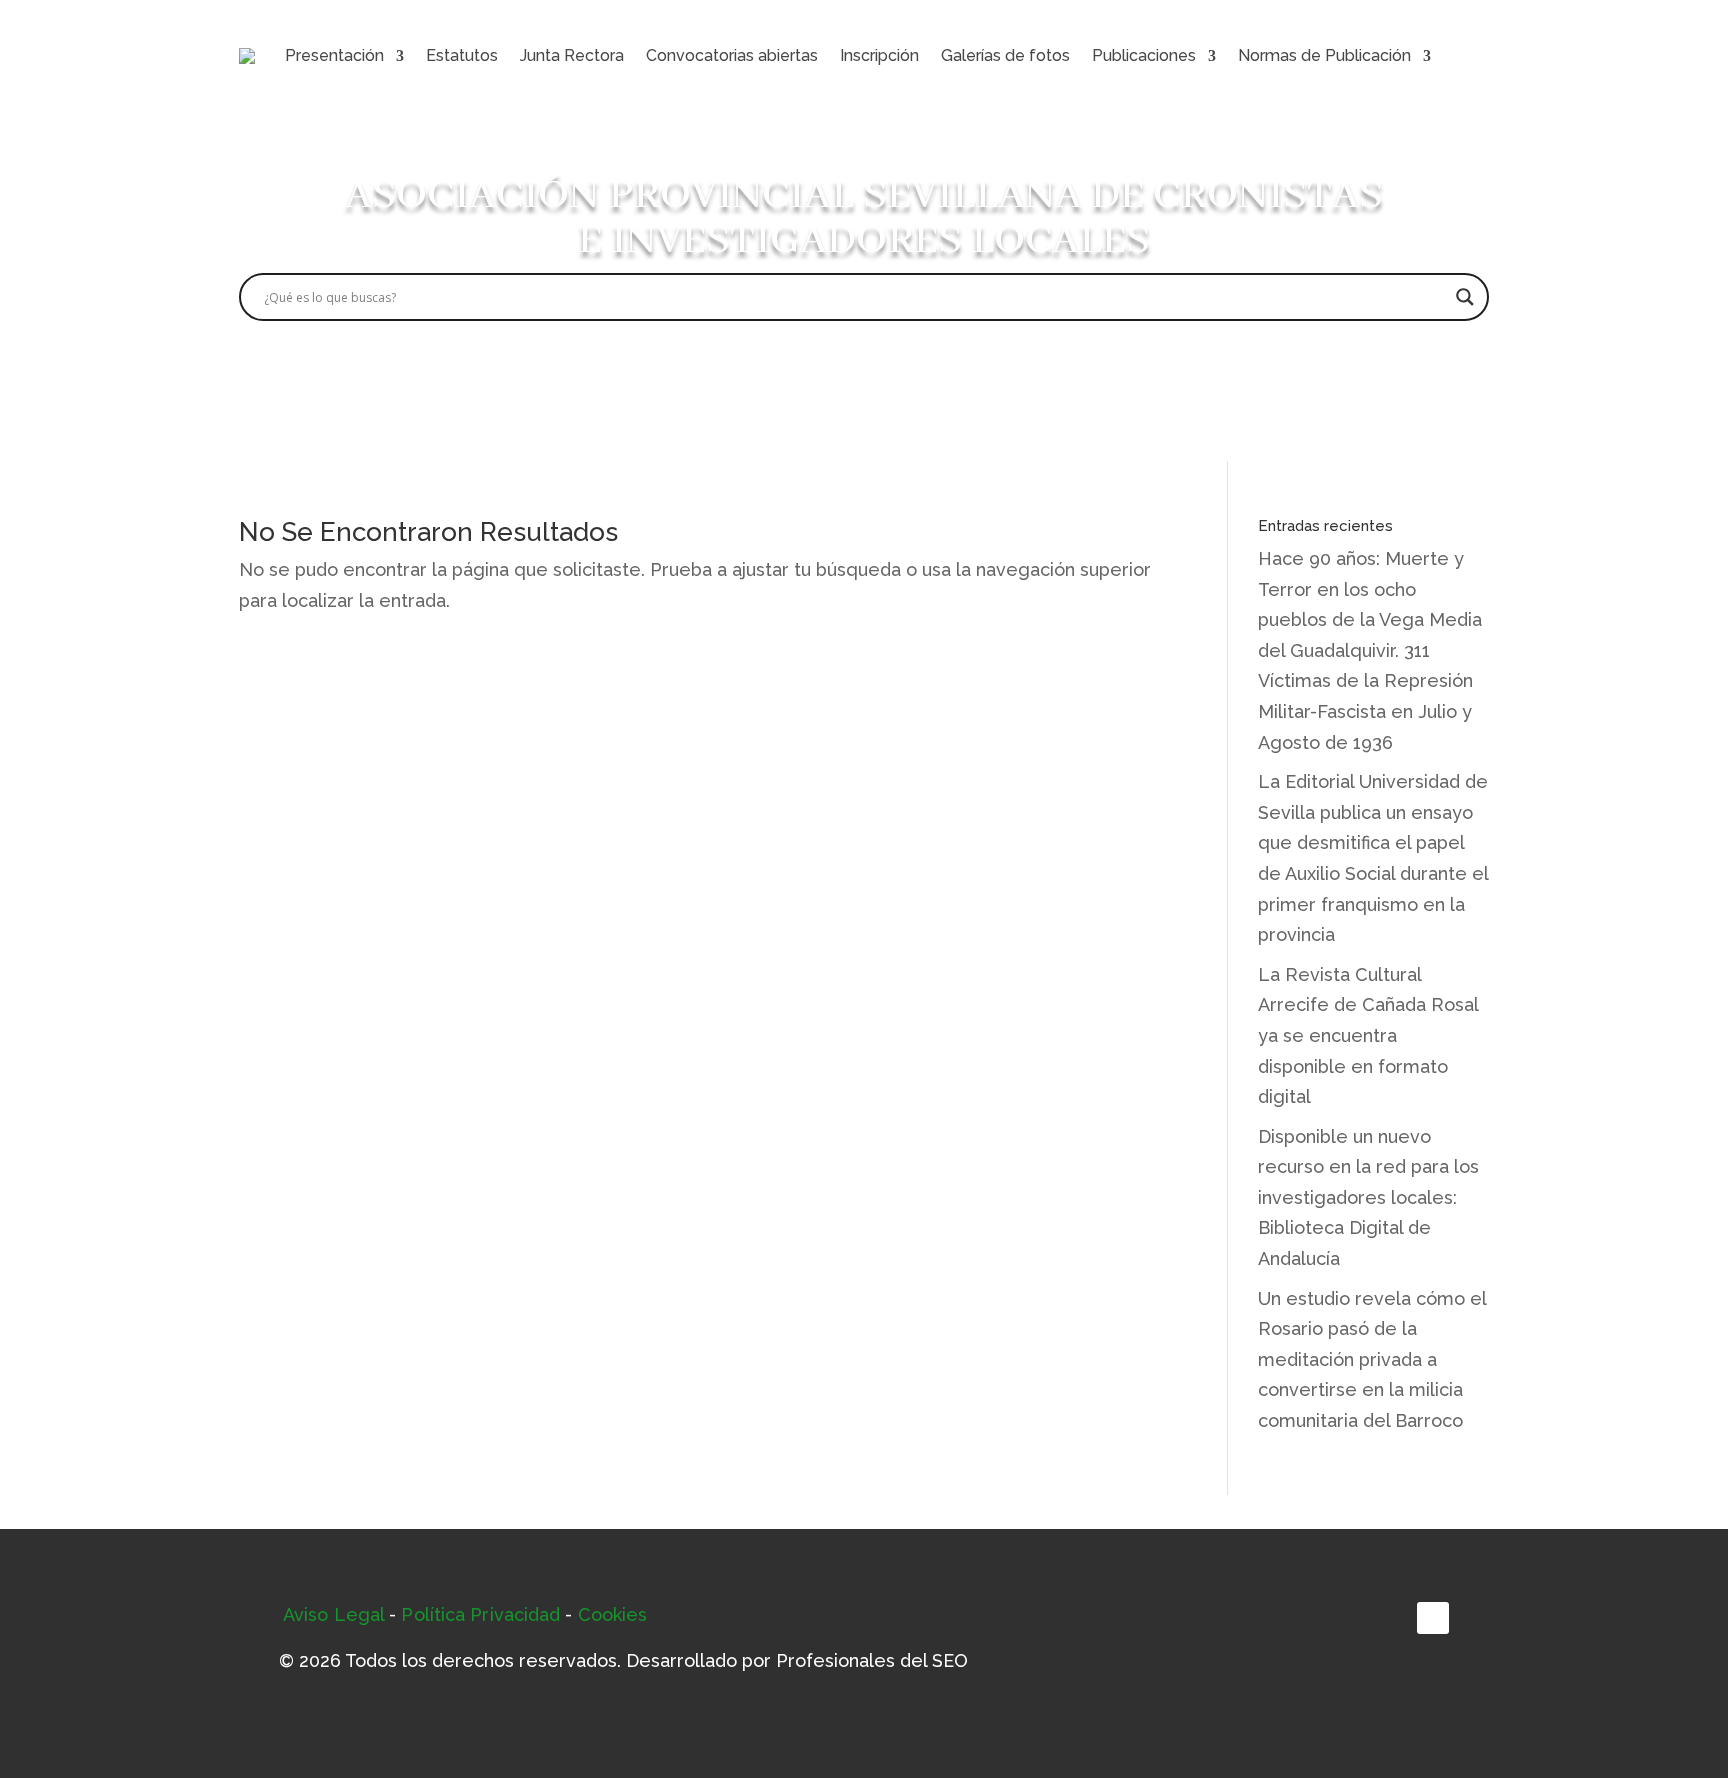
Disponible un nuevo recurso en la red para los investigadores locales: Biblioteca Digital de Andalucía (1368, 1197)
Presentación (334, 55)
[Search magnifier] (1465, 297)
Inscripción (879, 55)
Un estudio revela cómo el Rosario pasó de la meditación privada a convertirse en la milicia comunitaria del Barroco (1372, 1359)
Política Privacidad (480, 1614)
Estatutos (462, 55)
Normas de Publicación (1324, 55)
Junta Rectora (572, 55)
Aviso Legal (333, 1614)
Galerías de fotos (1005, 55)
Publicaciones (1144, 55)
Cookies (613, 1614)
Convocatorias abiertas (732, 55)
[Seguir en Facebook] (1433, 1618)
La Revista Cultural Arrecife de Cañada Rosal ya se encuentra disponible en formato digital (1368, 1035)
